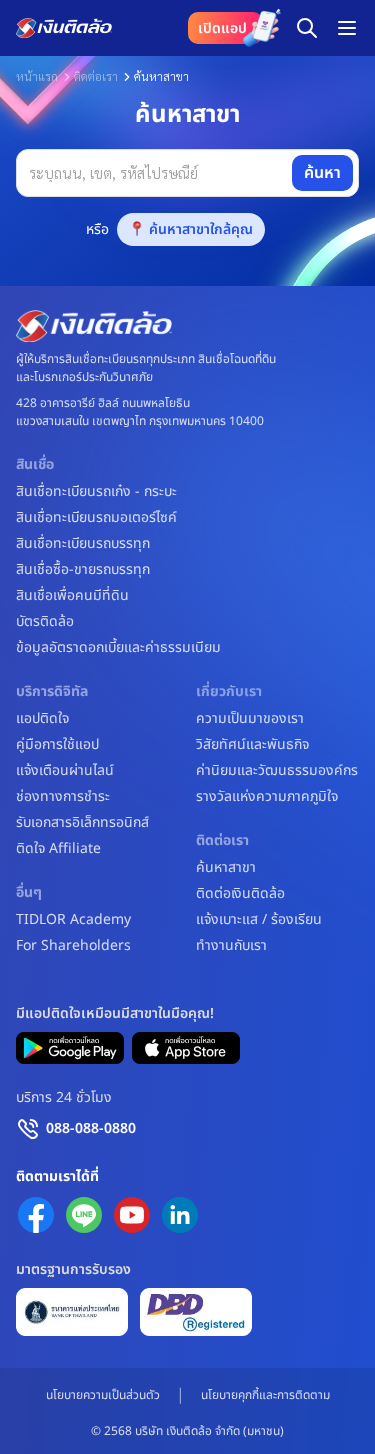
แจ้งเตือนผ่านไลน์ (65, 771)
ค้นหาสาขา (226, 868)
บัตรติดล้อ (45, 622)
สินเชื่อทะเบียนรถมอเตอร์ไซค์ (96, 518)
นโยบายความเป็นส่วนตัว (103, 1395)
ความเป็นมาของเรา (250, 719)
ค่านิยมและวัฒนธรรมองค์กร (277, 771)
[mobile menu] (347, 28)
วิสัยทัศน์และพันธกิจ (252, 745)
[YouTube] (132, 1215)
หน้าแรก (37, 76)
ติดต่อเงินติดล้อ (240, 894)
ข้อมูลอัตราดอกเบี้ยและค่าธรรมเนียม (118, 648)
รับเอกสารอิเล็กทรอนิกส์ (82, 823)
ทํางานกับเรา (231, 946)
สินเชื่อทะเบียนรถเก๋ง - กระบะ (96, 492)
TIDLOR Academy (73, 920)
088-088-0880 (91, 1128)
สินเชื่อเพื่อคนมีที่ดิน (72, 596)
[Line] (84, 1215)
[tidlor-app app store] (186, 1048)
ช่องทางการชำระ (63, 797)
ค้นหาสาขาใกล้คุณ (201, 229)
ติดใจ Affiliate (58, 849)
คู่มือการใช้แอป (57, 745)
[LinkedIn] (180, 1215)
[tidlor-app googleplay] (70, 1048)
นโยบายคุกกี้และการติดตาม (265, 1395)
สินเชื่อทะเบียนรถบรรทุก (83, 544)
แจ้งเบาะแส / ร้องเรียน (259, 920)
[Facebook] (36, 1215)
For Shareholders (73, 946)
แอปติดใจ (42, 719)
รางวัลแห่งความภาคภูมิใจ (267, 797)
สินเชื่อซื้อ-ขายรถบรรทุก (83, 570)
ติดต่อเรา (96, 76)
